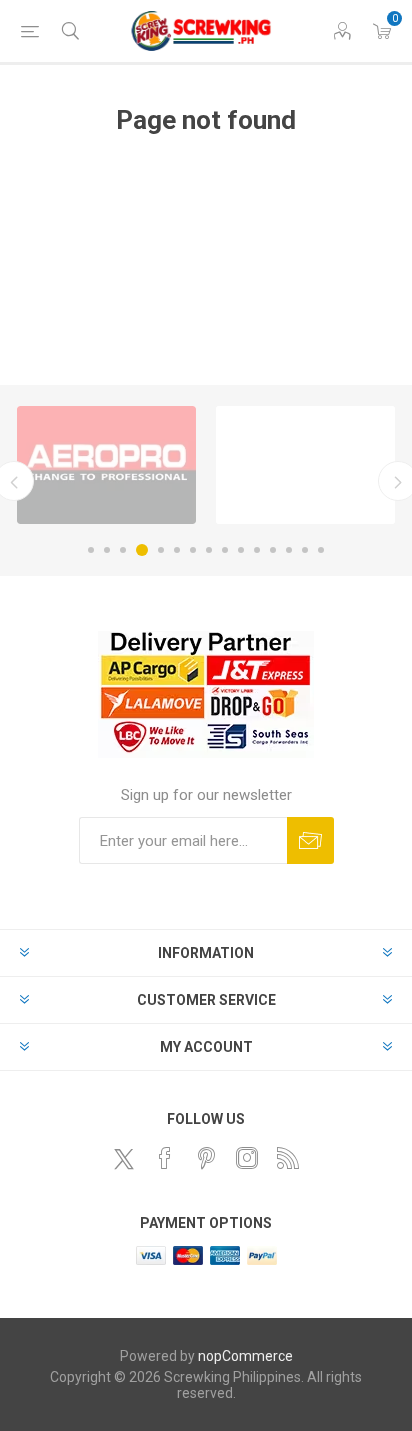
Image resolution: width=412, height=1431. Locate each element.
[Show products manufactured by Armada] (305, 465)
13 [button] (289, 550)
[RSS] (288, 1158)
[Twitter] (124, 1159)
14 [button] (305, 550)
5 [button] (161, 550)
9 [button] (225, 550)
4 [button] (142, 550)
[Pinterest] (206, 1158)
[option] (106, 465)
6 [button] (177, 550)
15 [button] (321, 550)
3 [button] (123, 550)
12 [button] (273, 550)
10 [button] (241, 550)
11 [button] (257, 550)
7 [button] (193, 550)
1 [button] (91, 550)
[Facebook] (165, 1158)
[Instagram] (247, 1158)
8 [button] (209, 550)
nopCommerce (245, 1356)
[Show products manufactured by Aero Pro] (106, 465)
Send (310, 840)
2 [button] (107, 550)
